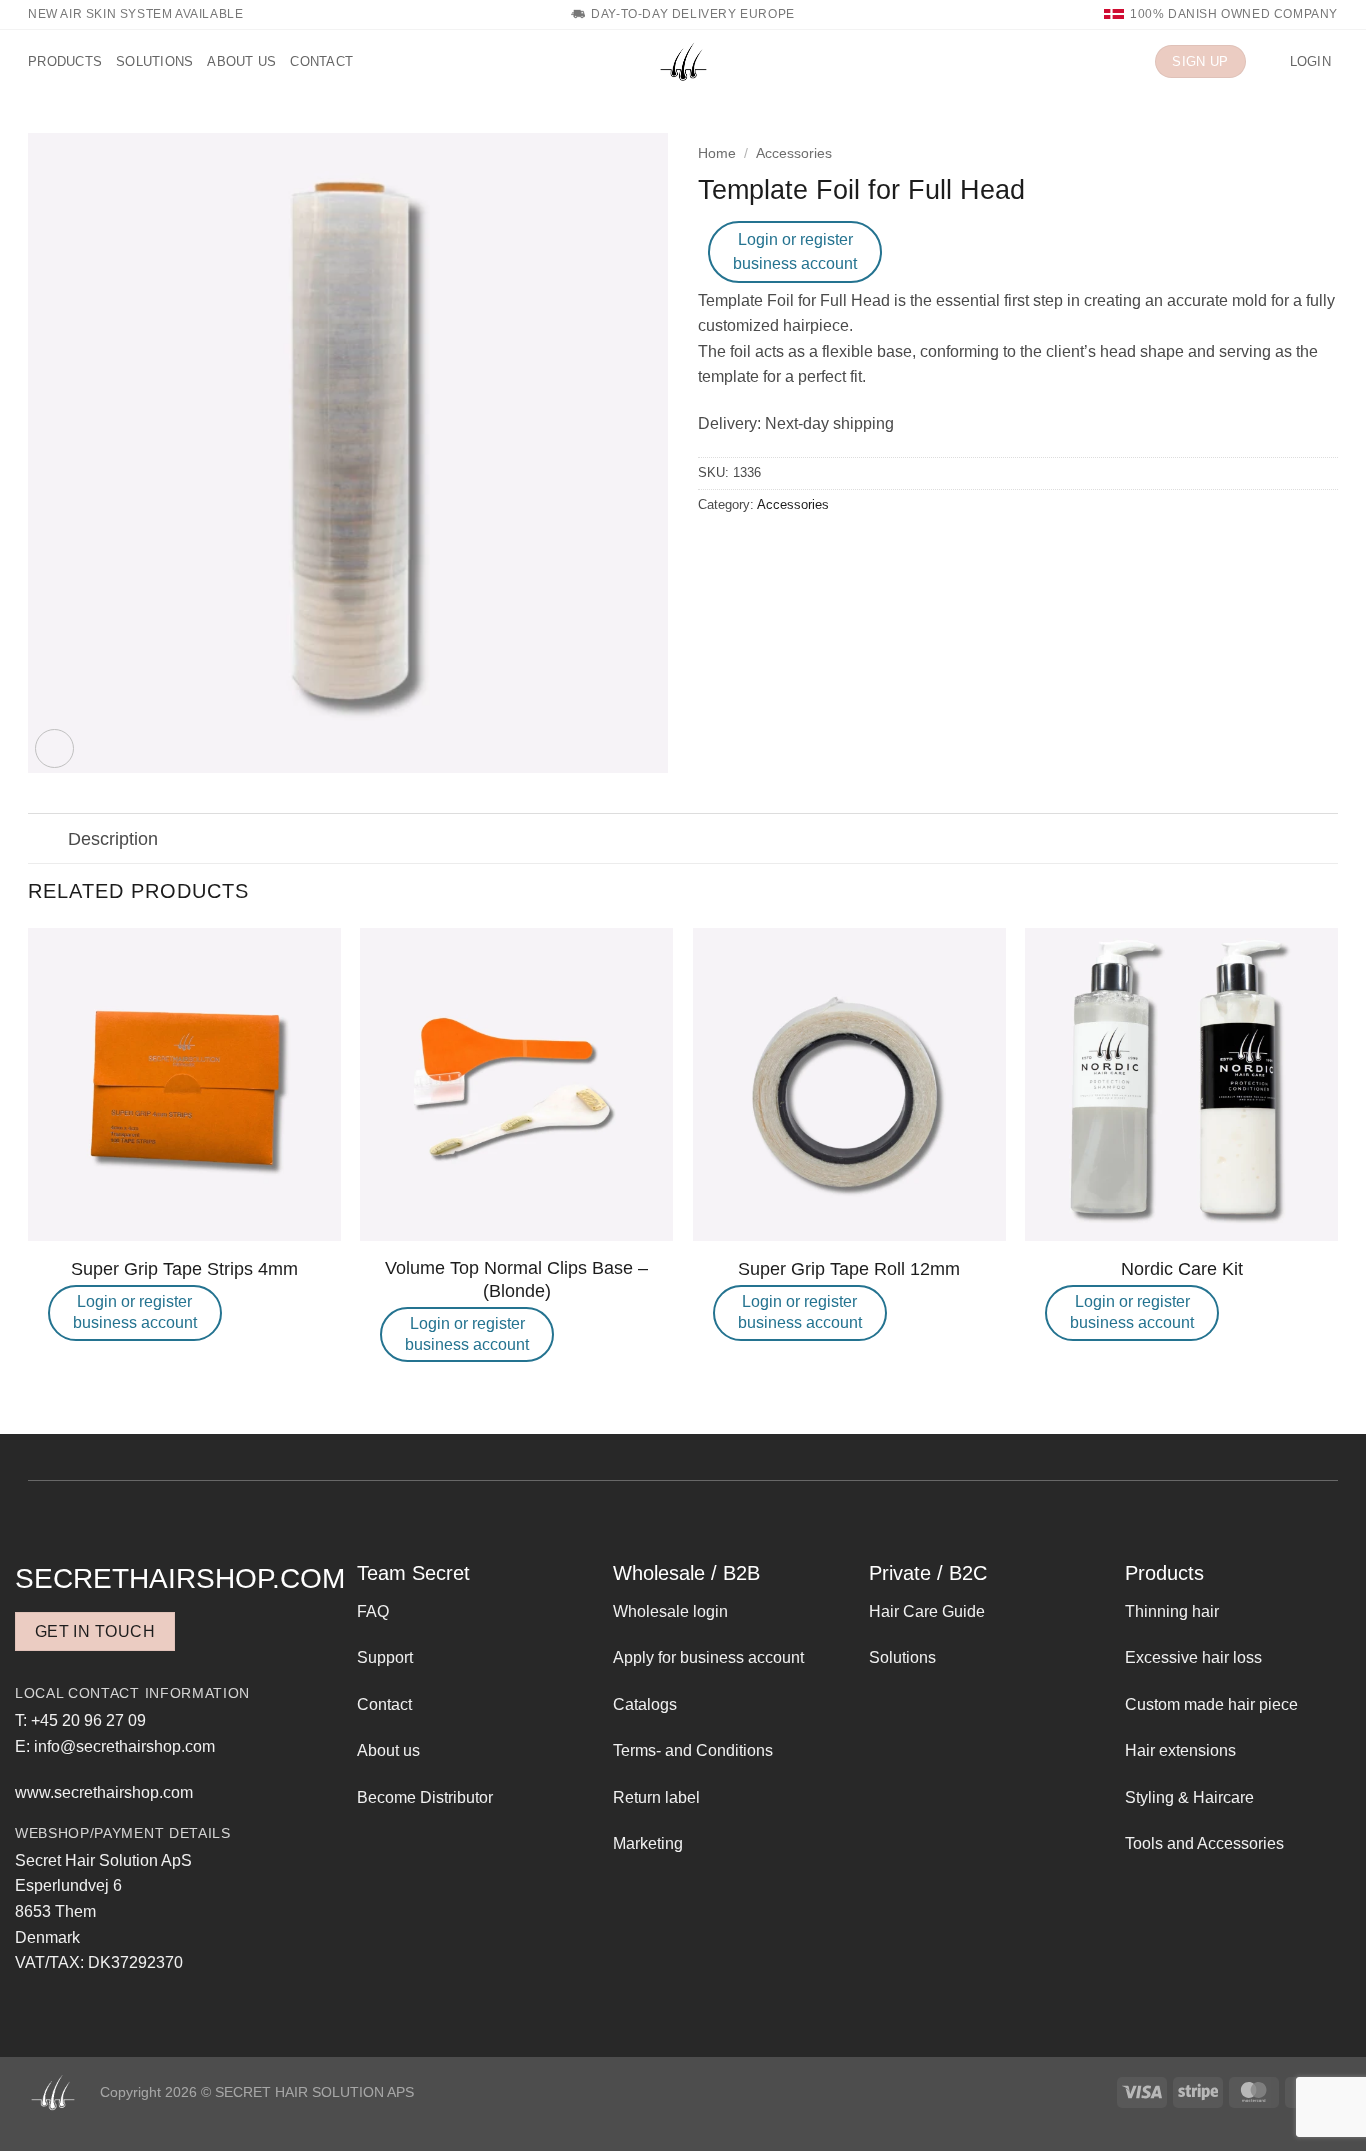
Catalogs (645, 1704)
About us (241, 61)
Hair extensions (1180, 1750)
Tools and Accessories (1204, 1843)
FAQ (373, 1611)
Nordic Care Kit (1182, 1269)
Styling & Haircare (1189, 1797)
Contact (321, 61)
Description (113, 839)
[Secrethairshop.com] (683, 61)
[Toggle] (47, 840)
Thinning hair (1172, 1611)
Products (65, 61)
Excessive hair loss (1193, 1657)
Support (385, 1657)
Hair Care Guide (927, 1611)
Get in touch (95, 1631)
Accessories (794, 153)
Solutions (154, 61)
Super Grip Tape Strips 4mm (184, 1269)
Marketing (648, 1843)
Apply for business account (708, 1657)
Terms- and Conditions (693, 1750)
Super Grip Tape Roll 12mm (849, 1269)
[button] (1268, 61)
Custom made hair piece (1211, 1704)
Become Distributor (425, 1797)
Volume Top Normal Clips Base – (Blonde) (516, 1279)
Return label (656, 1797)
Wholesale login (670, 1611)
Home (717, 153)
